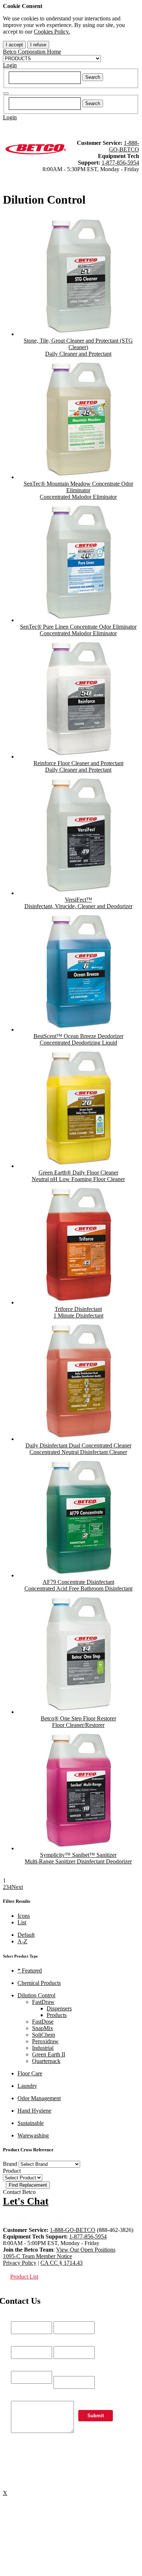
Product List (24, 2277)
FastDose (43, 2022)
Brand (10, 2164)
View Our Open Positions (86, 2250)
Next (17, 1887)
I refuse (38, 45)
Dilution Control (36, 1995)
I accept (14, 45)
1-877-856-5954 (120, 163)
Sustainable (31, 2123)
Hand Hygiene (34, 2111)
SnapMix (43, 2028)
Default (26, 1935)
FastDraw (43, 2002)
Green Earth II (49, 2054)
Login (10, 65)
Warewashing (33, 2135)
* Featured (30, 1970)
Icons (24, 1916)
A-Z (22, 1941)
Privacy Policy (20, 2263)
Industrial (43, 2048)
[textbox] (45, 78)
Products (57, 2015)
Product (12, 2171)
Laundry (27, 2086)
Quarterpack (46, 2061)
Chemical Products (39, 1983)
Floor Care (30, 2073)
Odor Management (39, 2098)
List (22, 1922)
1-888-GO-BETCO (124, 146)
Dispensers (59, 2008)
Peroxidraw (45, 2041)
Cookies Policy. (52, 32)
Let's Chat (26, 2201)
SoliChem (44, 2035)
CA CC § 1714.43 (62, 2263)
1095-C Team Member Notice (38, 2256)
